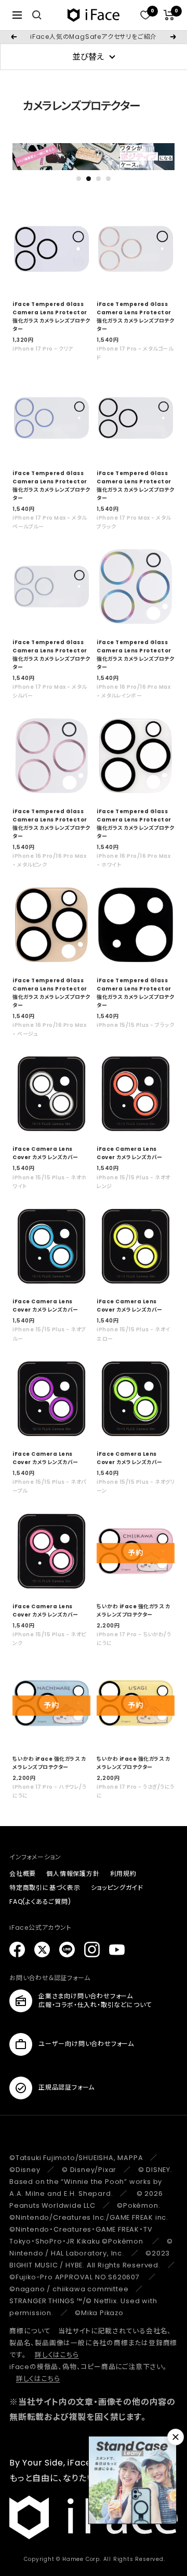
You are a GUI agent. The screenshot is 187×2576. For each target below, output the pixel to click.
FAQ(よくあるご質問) (40, 1902)
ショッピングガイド (117, 1888)
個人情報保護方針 (73, 1874)
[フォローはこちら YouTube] (117, 1950)
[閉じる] (176, 2437)
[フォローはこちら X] (42, 1950)
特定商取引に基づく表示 (45, 1888)
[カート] (169, 15)
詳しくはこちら (57, 2355)
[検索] (37, 15)
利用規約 (123, 1874)
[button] (79, 179)
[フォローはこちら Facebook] (17, 1950)
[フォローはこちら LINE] (67, 1950)
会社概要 (23, 1874)
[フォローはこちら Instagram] (92, 1950)
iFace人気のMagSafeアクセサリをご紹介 (94, 37)
